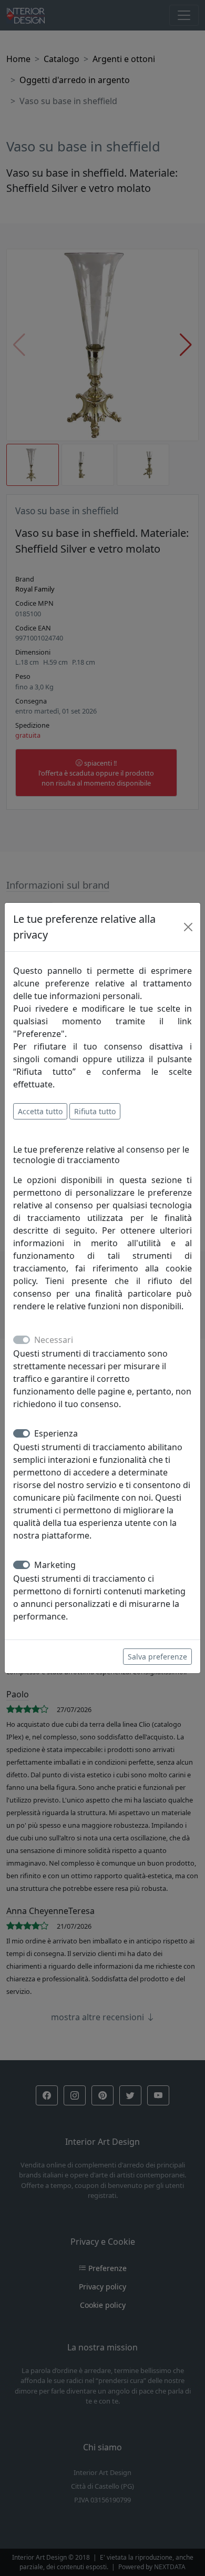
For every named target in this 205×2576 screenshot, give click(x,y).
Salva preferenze (157, 1657)
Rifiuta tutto (95, 1111)
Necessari (54, 1340)
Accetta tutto (40, 1111)
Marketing (55, 1565)
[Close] (188, 927)
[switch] (22, 1433)
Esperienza (56, 1433)
